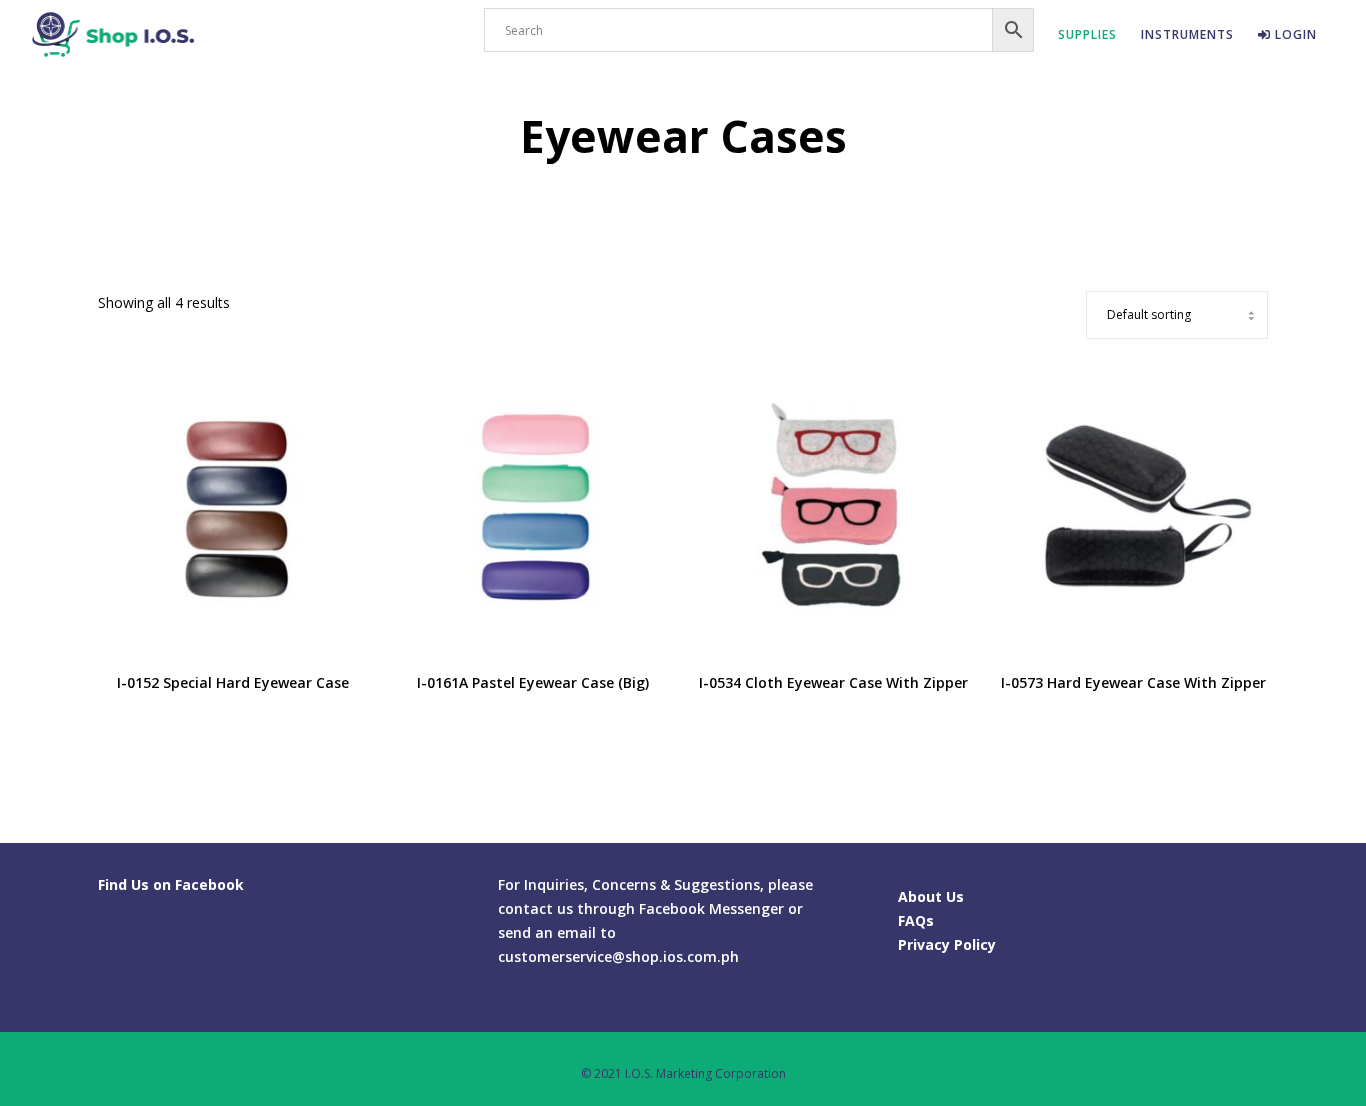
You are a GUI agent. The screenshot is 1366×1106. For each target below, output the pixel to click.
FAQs (916, 920)
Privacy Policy (947, 944)
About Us (931, 896)
